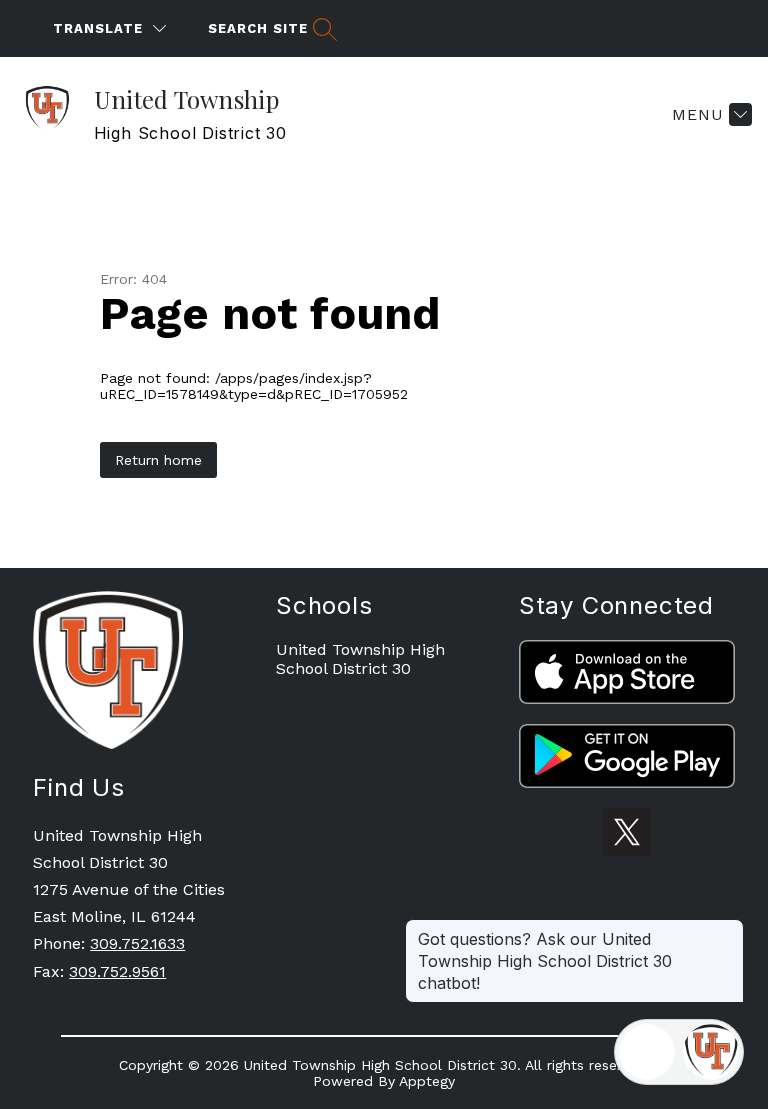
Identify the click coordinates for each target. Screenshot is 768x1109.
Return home (158, 460)
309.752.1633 (137, 943)
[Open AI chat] (711, 1052)
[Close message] (728, 929)
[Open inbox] (647, 1052)
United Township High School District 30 (360, 659)
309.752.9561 (117, 971)
